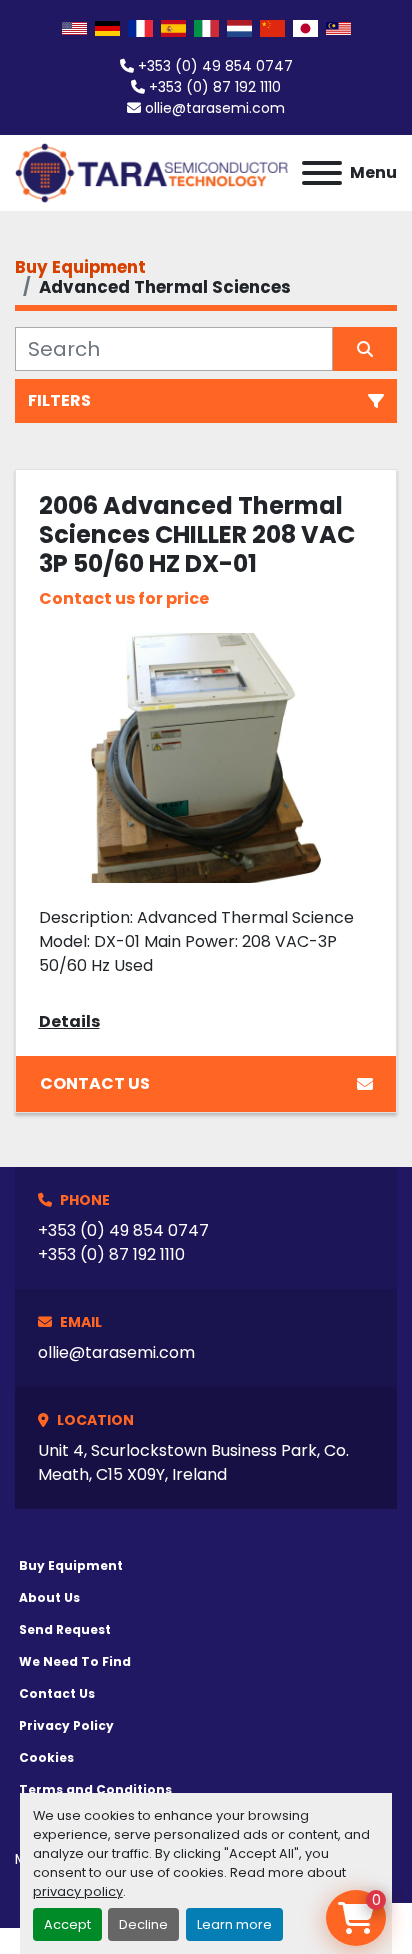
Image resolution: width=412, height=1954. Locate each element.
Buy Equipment (71, 1565)
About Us (49, 1597)
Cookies (46, 1757)
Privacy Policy (66, 1725)
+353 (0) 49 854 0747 (215, 66)
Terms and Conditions (95, 1789)
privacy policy (78, 1891)
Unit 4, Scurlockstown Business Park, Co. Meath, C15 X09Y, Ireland (193, 1462)
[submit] (365, 349)
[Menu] (322, 173)
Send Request (65, 1629)
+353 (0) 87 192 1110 (215, 87)
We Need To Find (75, 1661)
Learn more (234, 1924)
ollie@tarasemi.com (215, 108)
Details (69, 1021)
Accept (67, 1924)
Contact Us (95, 1083)
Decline (143, 1924)
